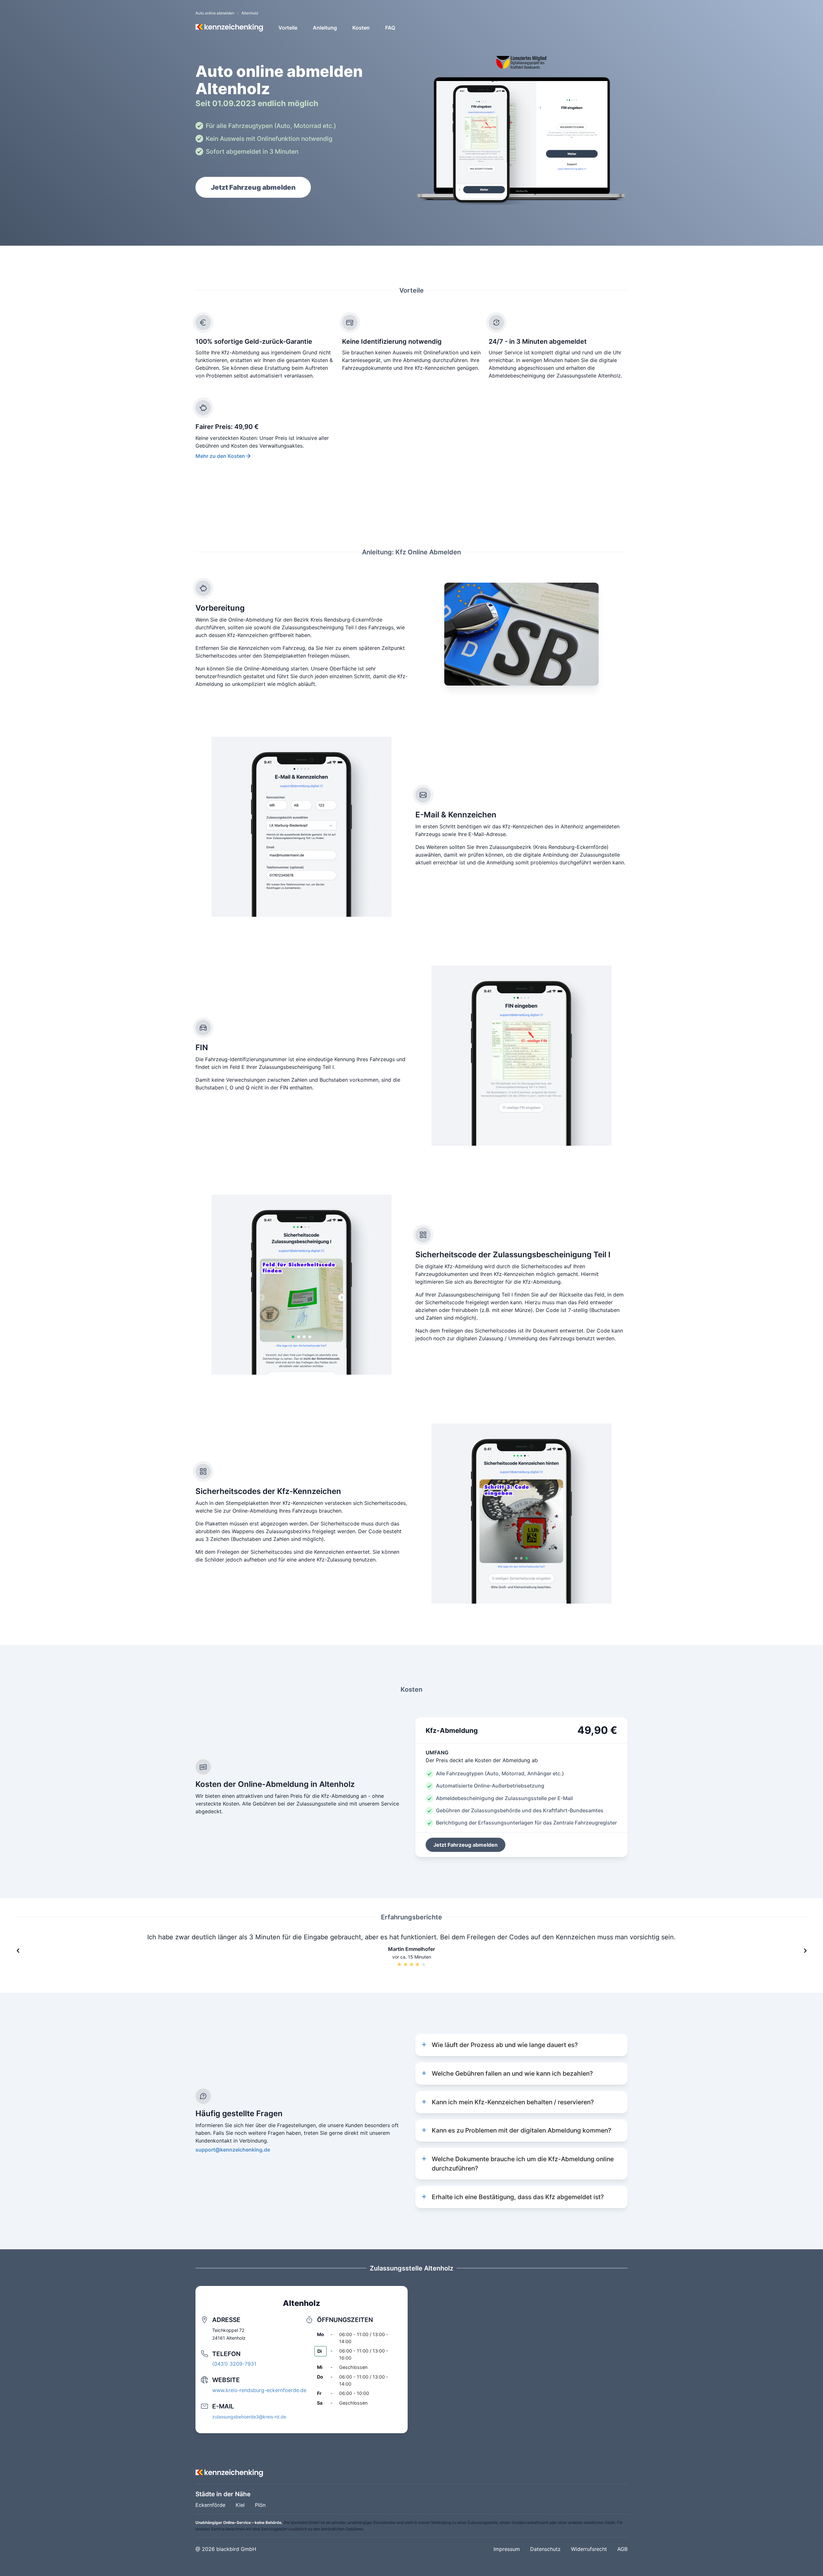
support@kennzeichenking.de (233, 2150)
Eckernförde (210, 2505)
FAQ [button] (390, 28)
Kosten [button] (361, 28)
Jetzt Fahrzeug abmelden (253, 187)
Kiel (240, 2505)
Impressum (507, 2549)
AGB (622, 2549)
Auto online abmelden (215, 13)
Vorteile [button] (288, 28)
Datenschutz (545, 2549)
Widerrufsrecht (589, 2549)
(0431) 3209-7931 (234, 2364)
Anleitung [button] (325, 28)
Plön (260, 2505)
